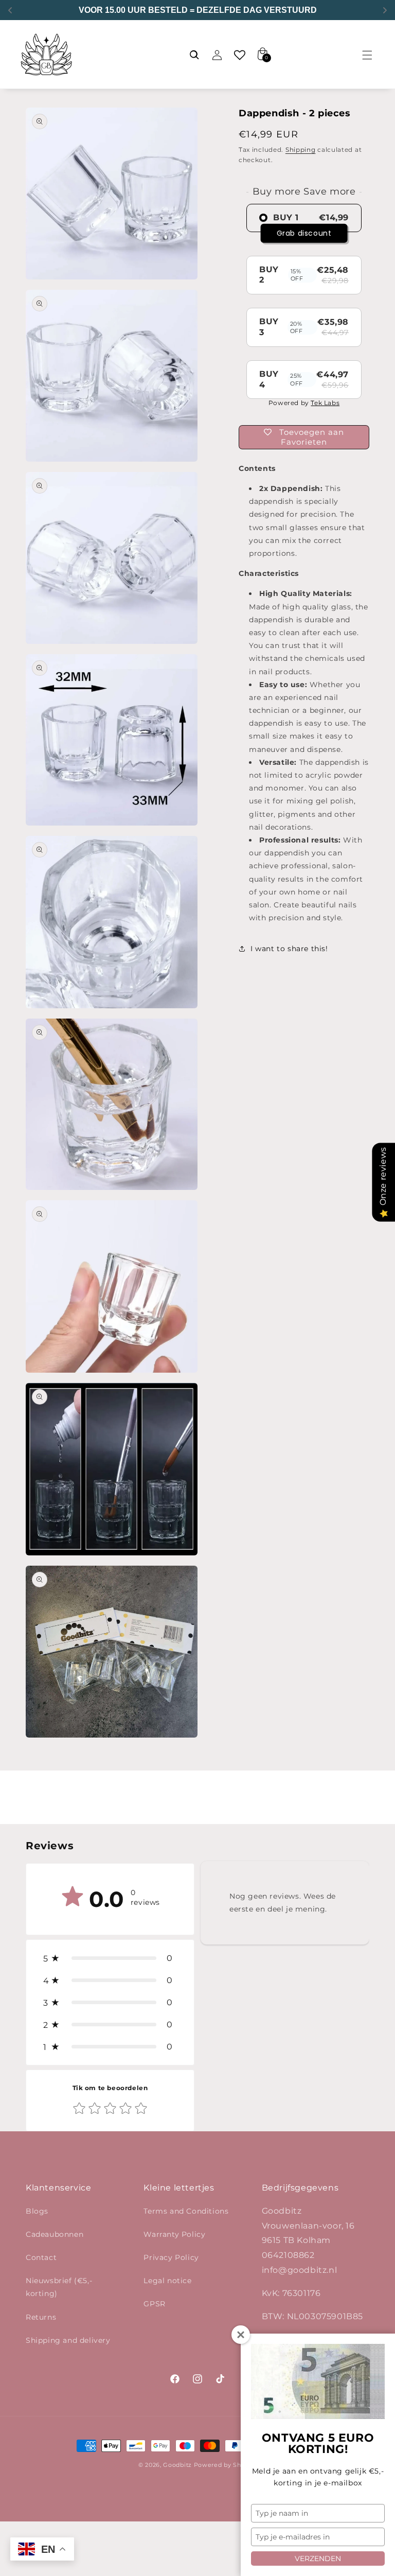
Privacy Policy (171, 2257)
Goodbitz (177, 2465)
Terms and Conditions (186, 2211)
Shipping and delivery (68, 2340)
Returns (41, 2317)
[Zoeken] (194, 55)
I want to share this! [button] (289, 949)
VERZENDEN (318, 2559)
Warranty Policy (174, 2234)
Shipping (301, 150)
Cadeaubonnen (55, 2234)
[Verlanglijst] (240, 55)
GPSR (154, 2304)
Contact (41, 2257)
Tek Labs (325, 403)
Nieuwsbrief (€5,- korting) (59, 2287)
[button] (367, 55)
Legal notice (167, 2281)
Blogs (37, 2211)
